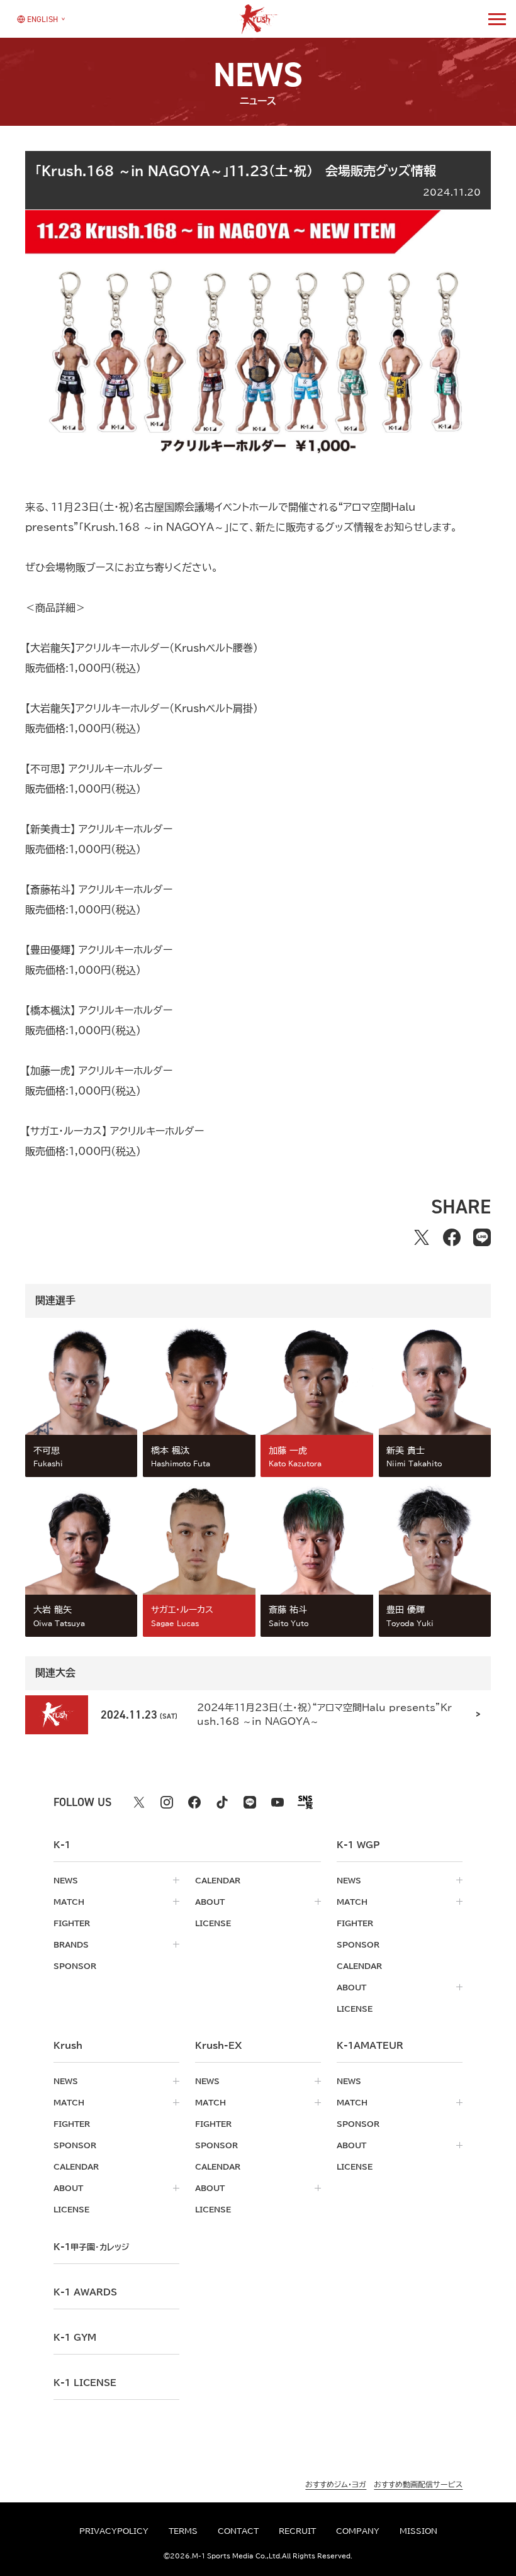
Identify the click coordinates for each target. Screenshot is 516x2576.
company (358, 2531)
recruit (297, 2531)
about (210, 1902)
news (66, 1880)
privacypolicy (114, 2531)
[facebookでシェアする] (452, 1237)
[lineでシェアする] (482, 1237)
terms (183, 2531)
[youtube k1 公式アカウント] (278, 1802)
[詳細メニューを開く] (497, 19)
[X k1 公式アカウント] (139, 1802)
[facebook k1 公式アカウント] (194, 1802)
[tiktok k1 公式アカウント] (222, 1802)
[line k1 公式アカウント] (250, 1802)
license (213, 1923)
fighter (72, 1923)
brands (71, 1944)
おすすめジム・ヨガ (336, 2484)
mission (418, 2531)
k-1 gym (75, 2338)
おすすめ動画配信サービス (418, 2484)
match (69, 1902)
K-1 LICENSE (85, 2383)
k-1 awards (85, 2292)
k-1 (91, 2247)
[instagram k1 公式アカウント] (167, 1802)
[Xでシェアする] (422, 1237)
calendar (218, 1880)
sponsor (75, 1966)
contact (238, 2531)
